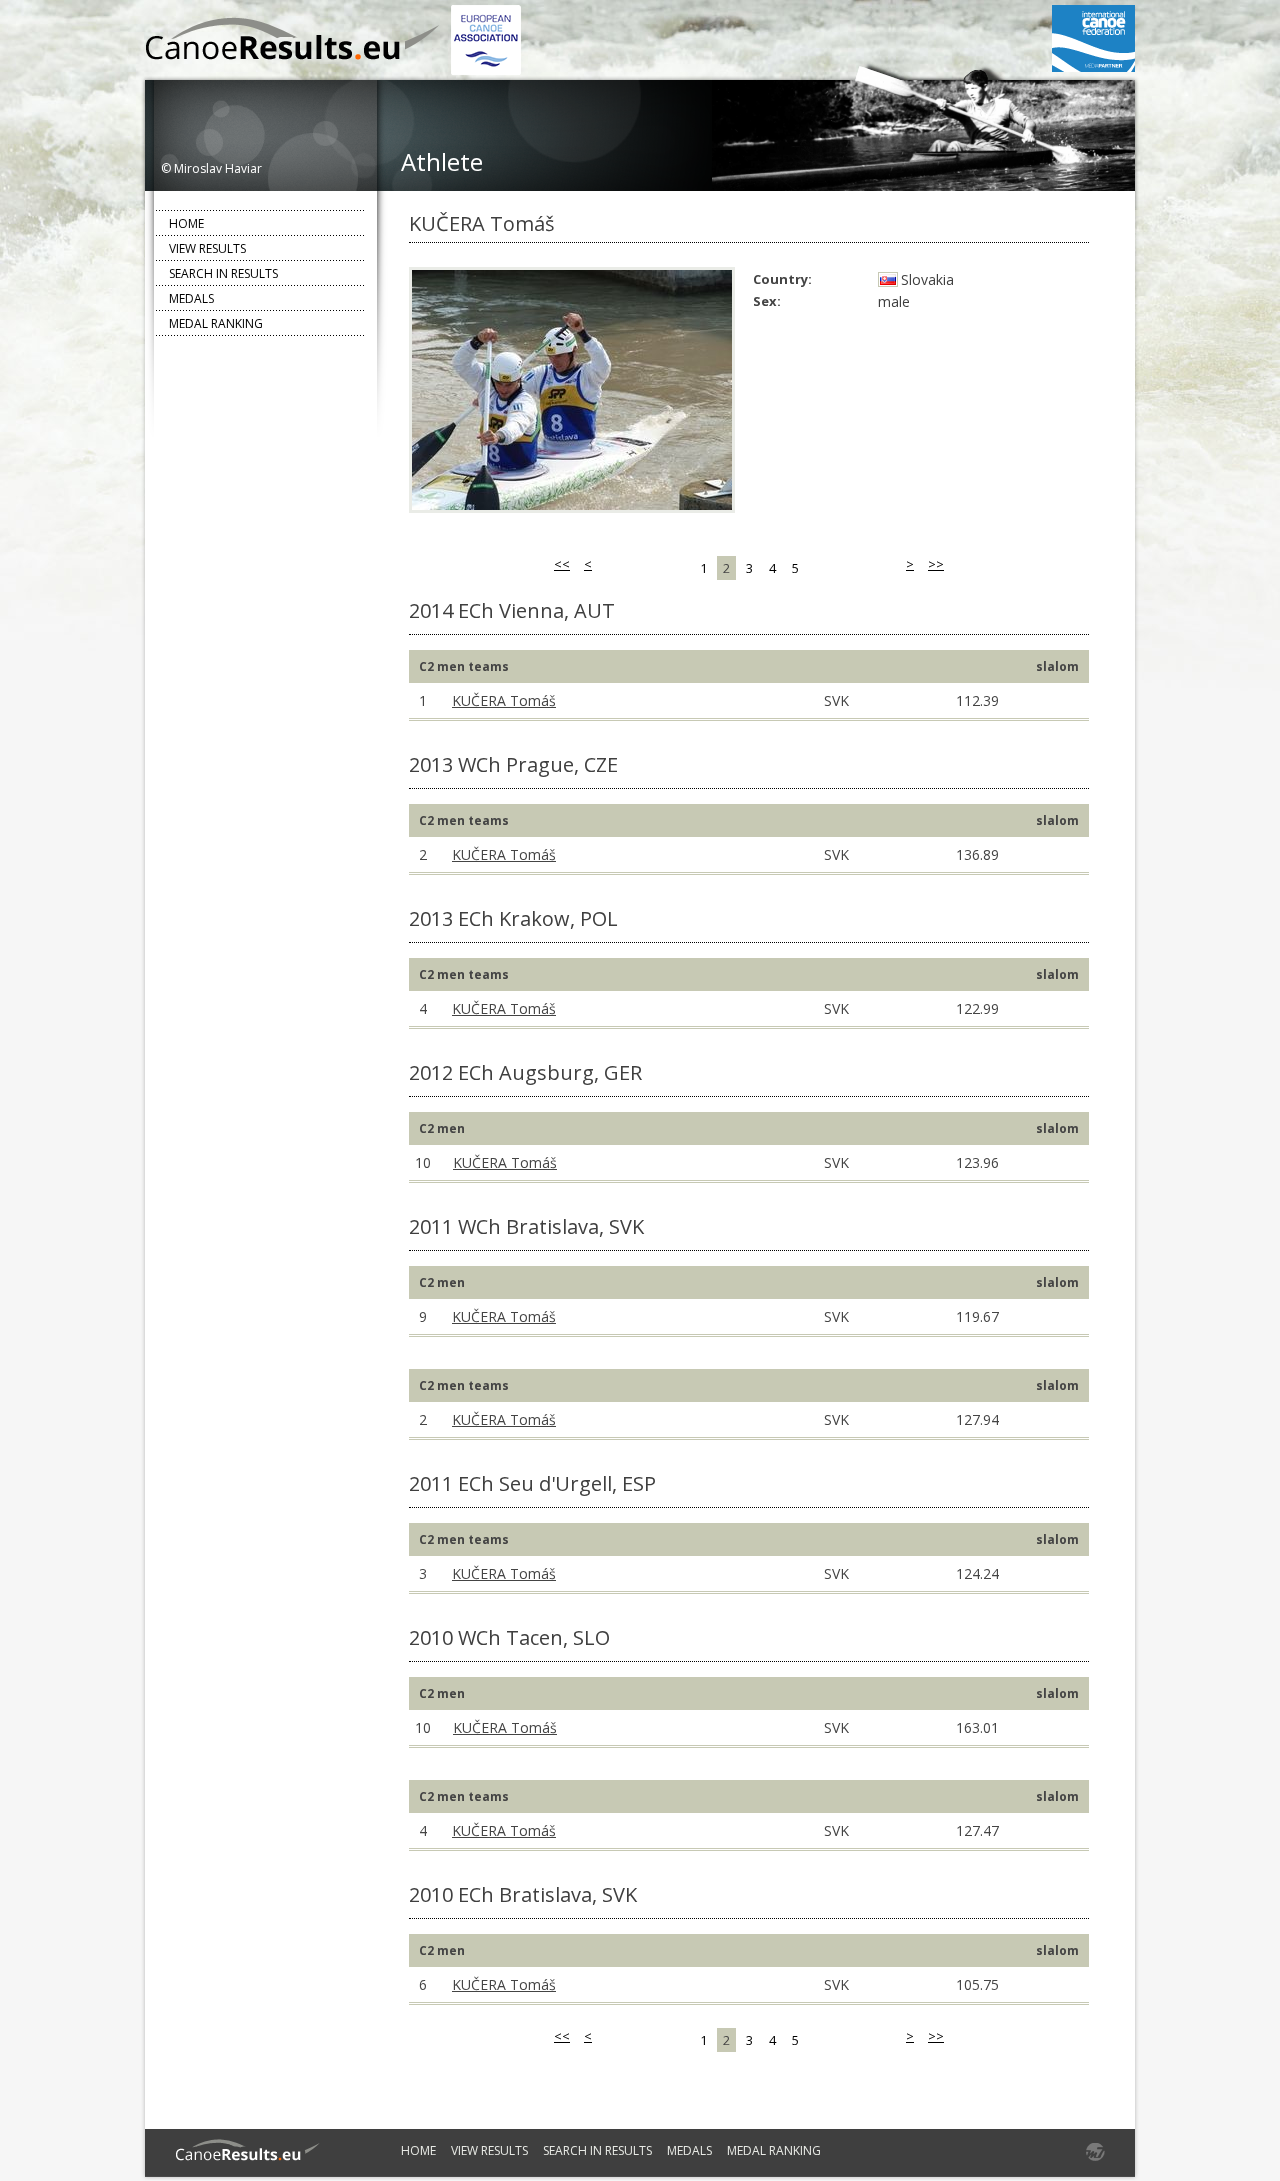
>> (936, 564)
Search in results (223, 273)
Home (186, 223)
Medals (191, 298)
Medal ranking (216, 323)
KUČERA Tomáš (504, 700)
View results (207, 248)
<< (562, 564)
